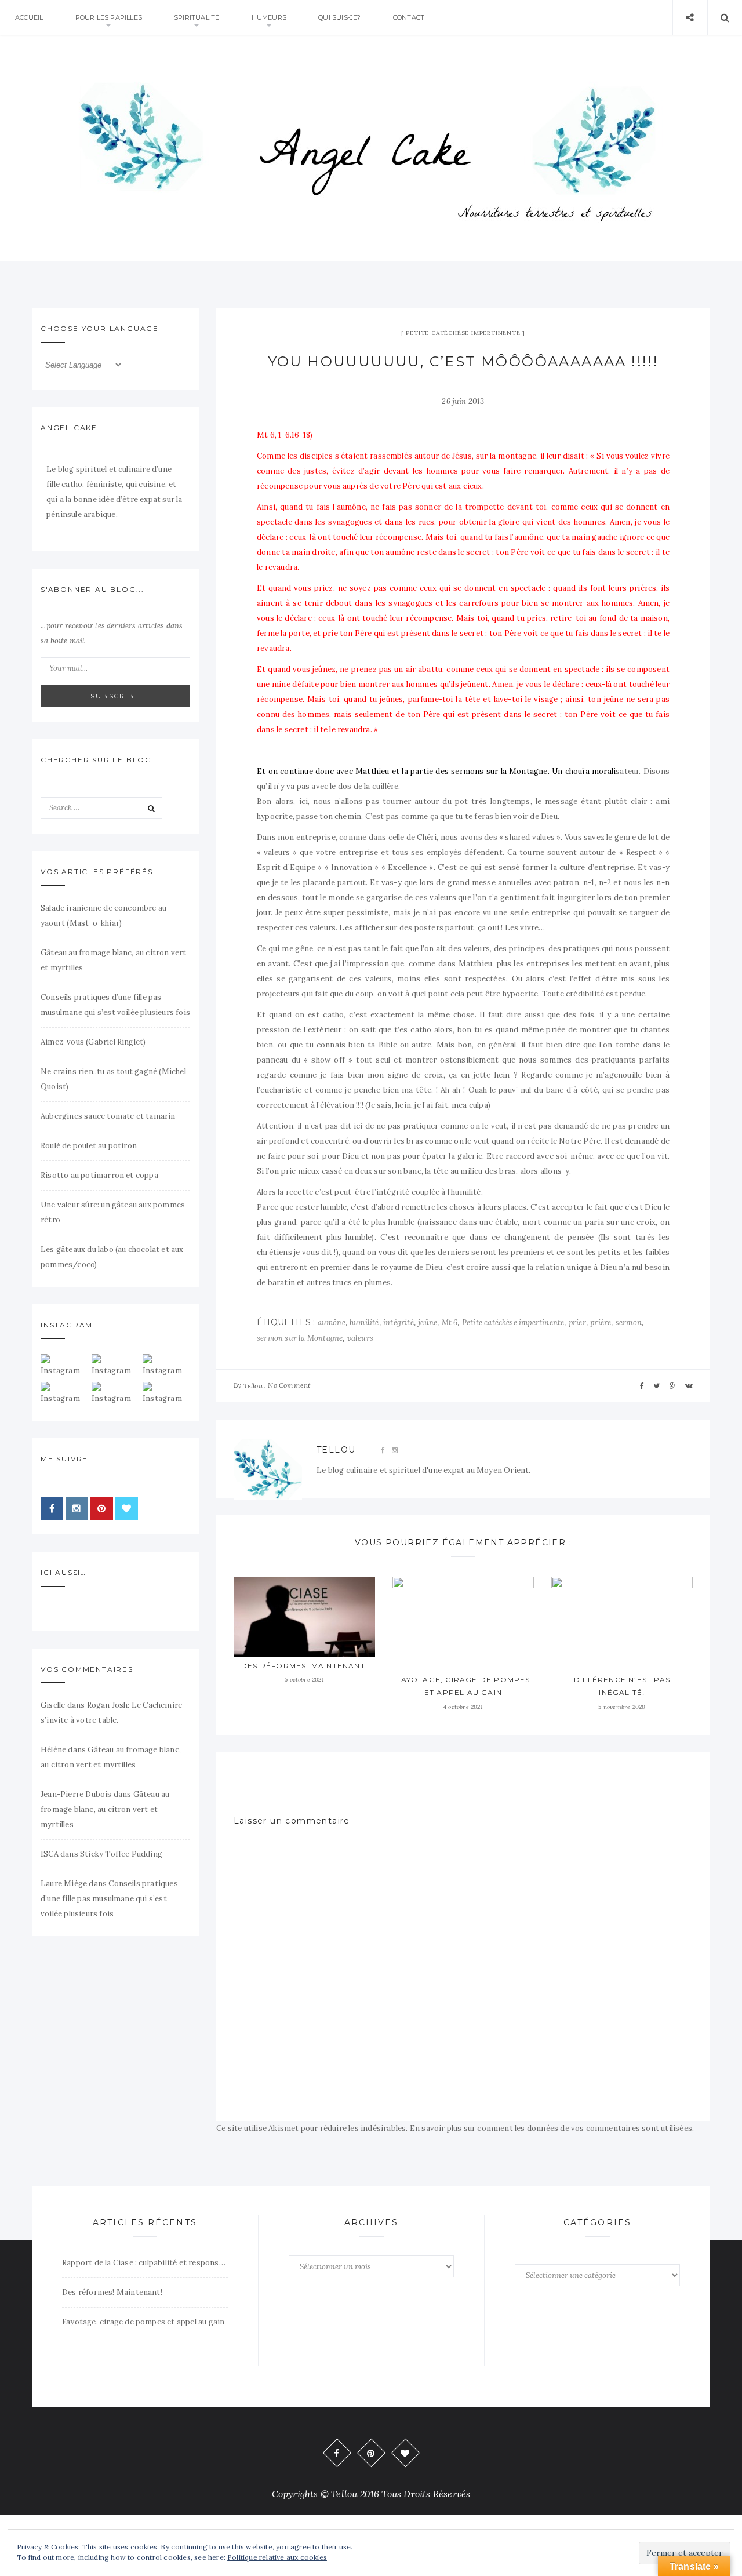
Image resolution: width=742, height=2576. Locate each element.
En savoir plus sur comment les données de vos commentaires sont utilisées (551, 2128)
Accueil (29, 17)
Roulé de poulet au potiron (89, 1146)
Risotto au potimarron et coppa (99, 1175)
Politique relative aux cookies (277, 2557)
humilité (364, 1322)
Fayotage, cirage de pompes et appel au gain (143, 2322)
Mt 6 (450, 1322)
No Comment (289, 1385)
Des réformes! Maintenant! (304, 1666)
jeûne (428, 1322)
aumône (332, 1322)
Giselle (53, 1705)
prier (577, 1322)
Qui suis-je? (339, 17)
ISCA (50, 1854)
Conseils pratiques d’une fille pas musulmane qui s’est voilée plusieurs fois (109, 1899)
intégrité (399, 1322)
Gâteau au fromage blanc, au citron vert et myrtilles (105, 1809)
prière (601, 1322)
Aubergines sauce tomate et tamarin (108, 1116)
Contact (409, 17)
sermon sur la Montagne (300, 1338)
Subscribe (115, 696)
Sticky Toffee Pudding (121, 1854)
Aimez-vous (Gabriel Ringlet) (93, 1042)
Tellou (253, 1386)
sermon (629, 1322)
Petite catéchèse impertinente (463, 333)
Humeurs (269, 17)
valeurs (360, 1338)
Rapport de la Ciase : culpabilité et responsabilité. (145, 2263)
